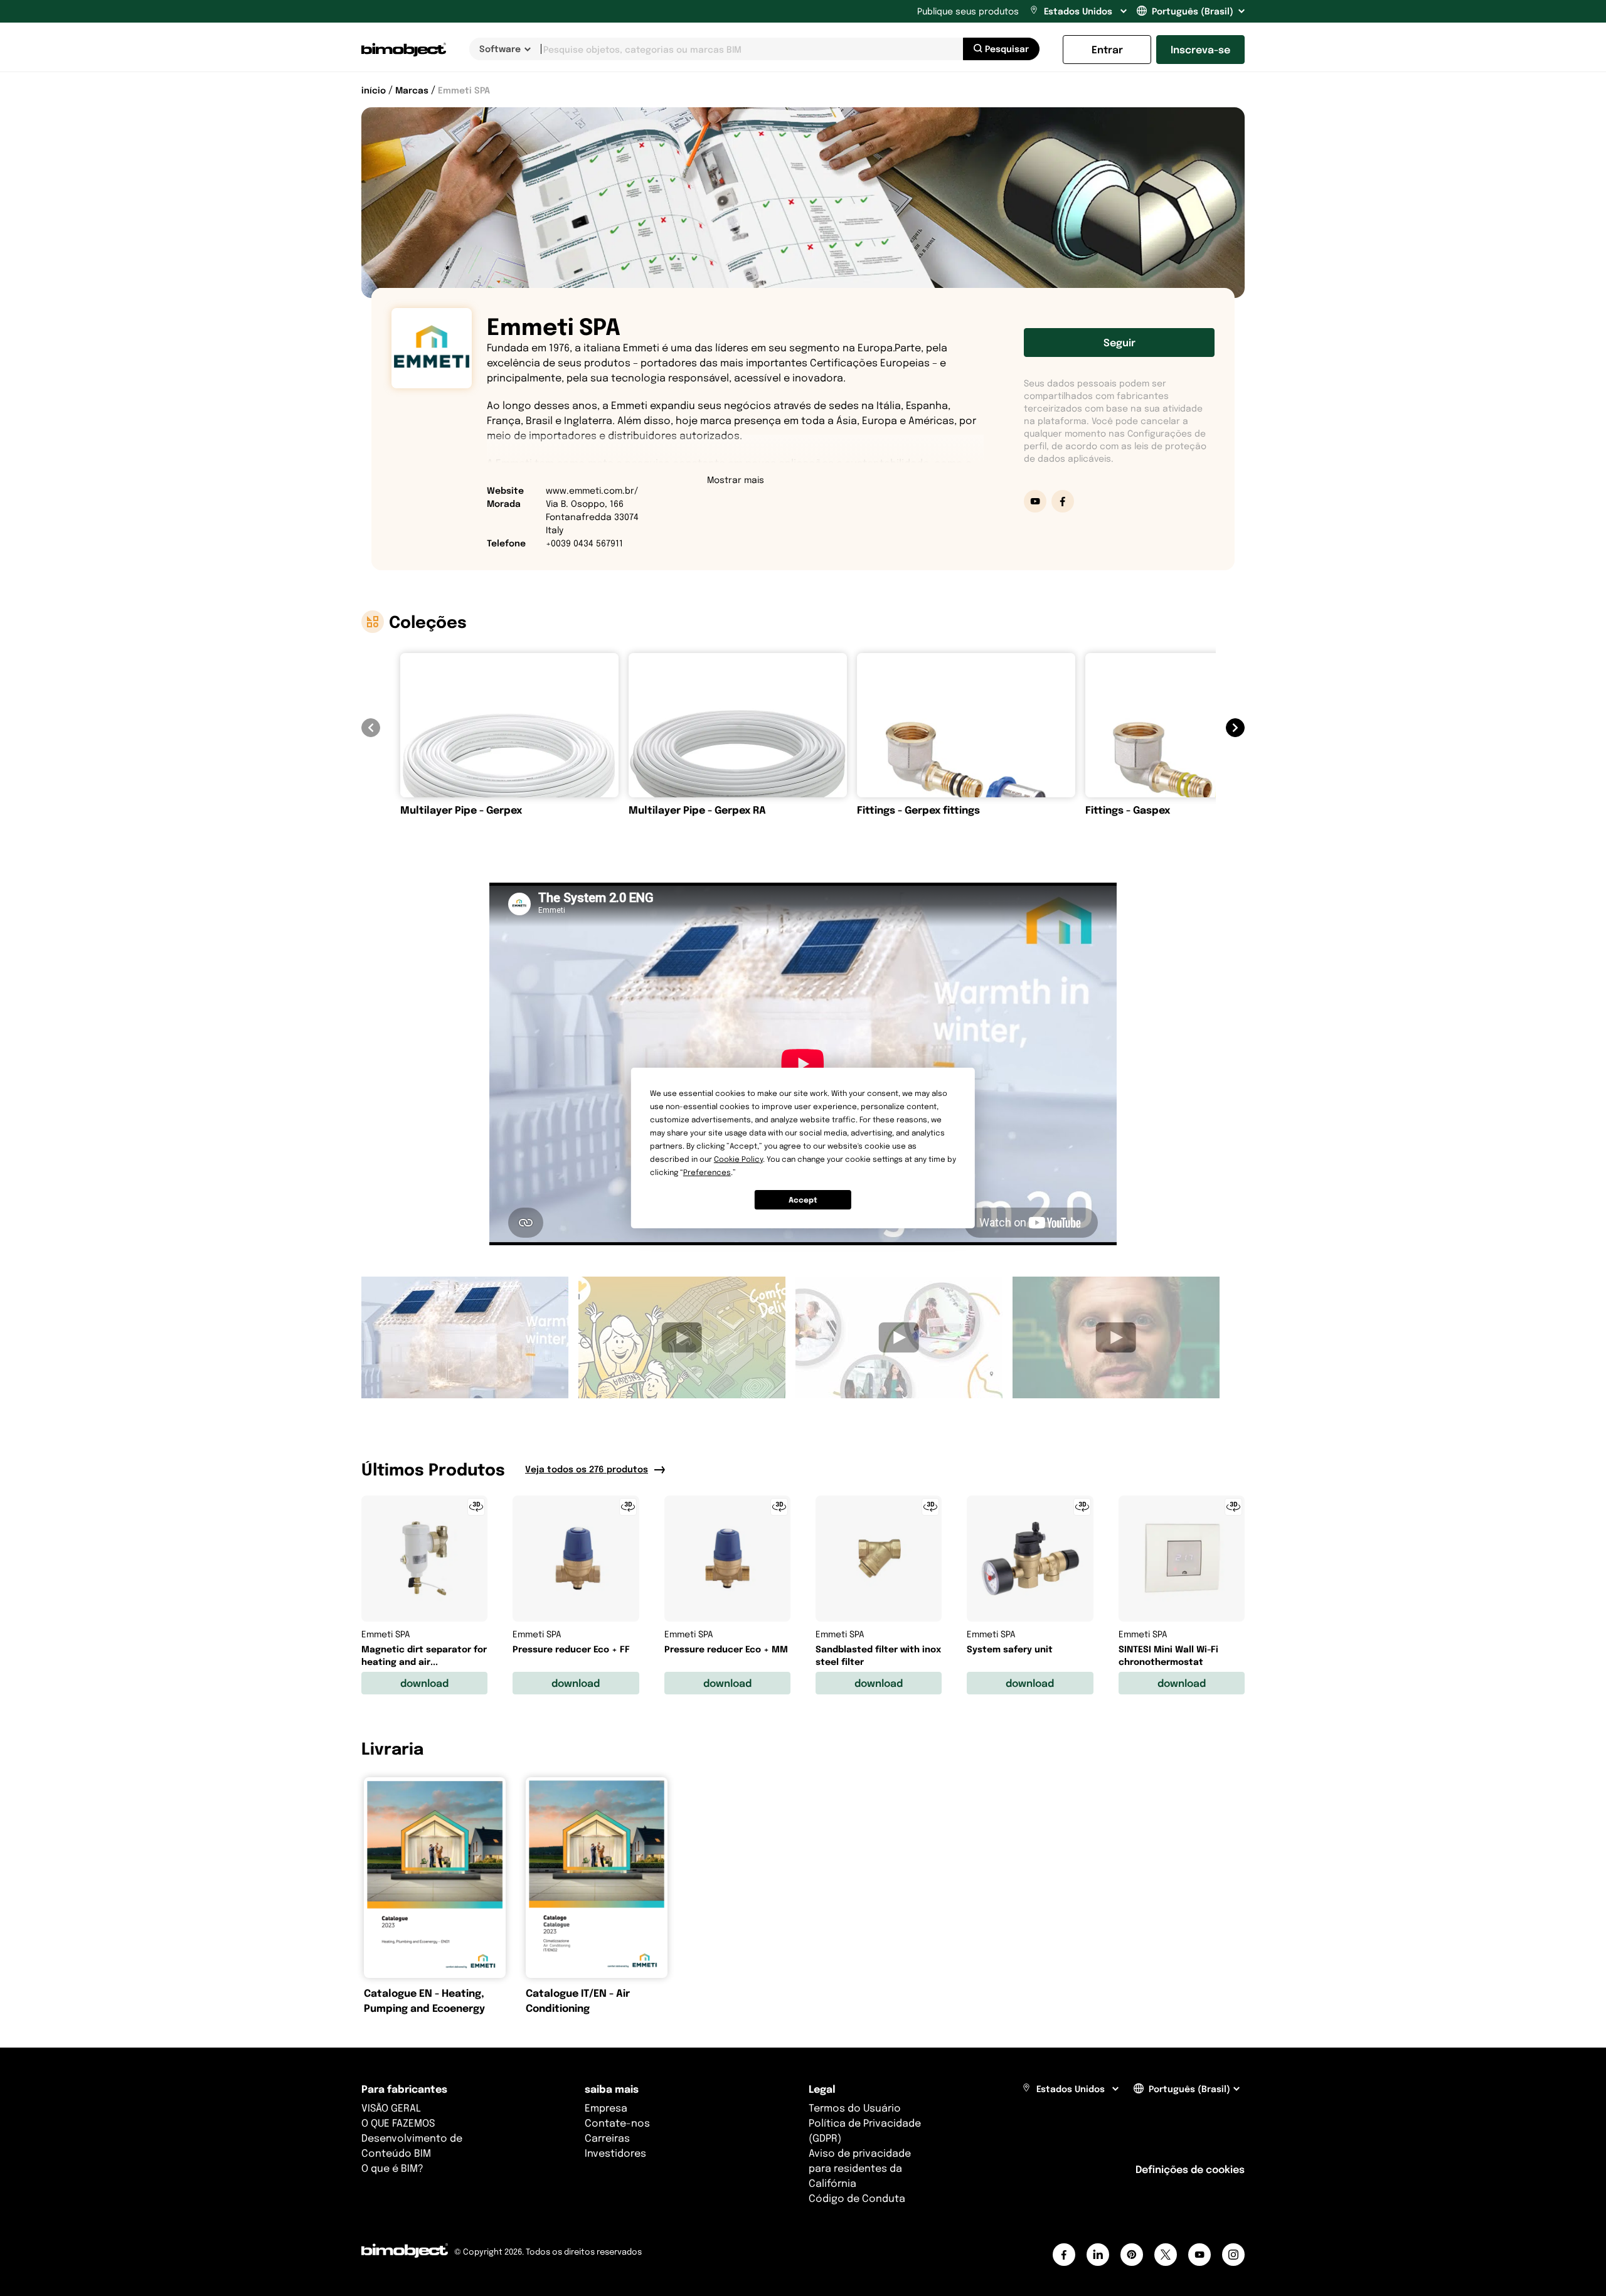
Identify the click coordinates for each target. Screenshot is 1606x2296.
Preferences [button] (707, 1172)
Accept (803, 1200)
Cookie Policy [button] (738, 1159)
